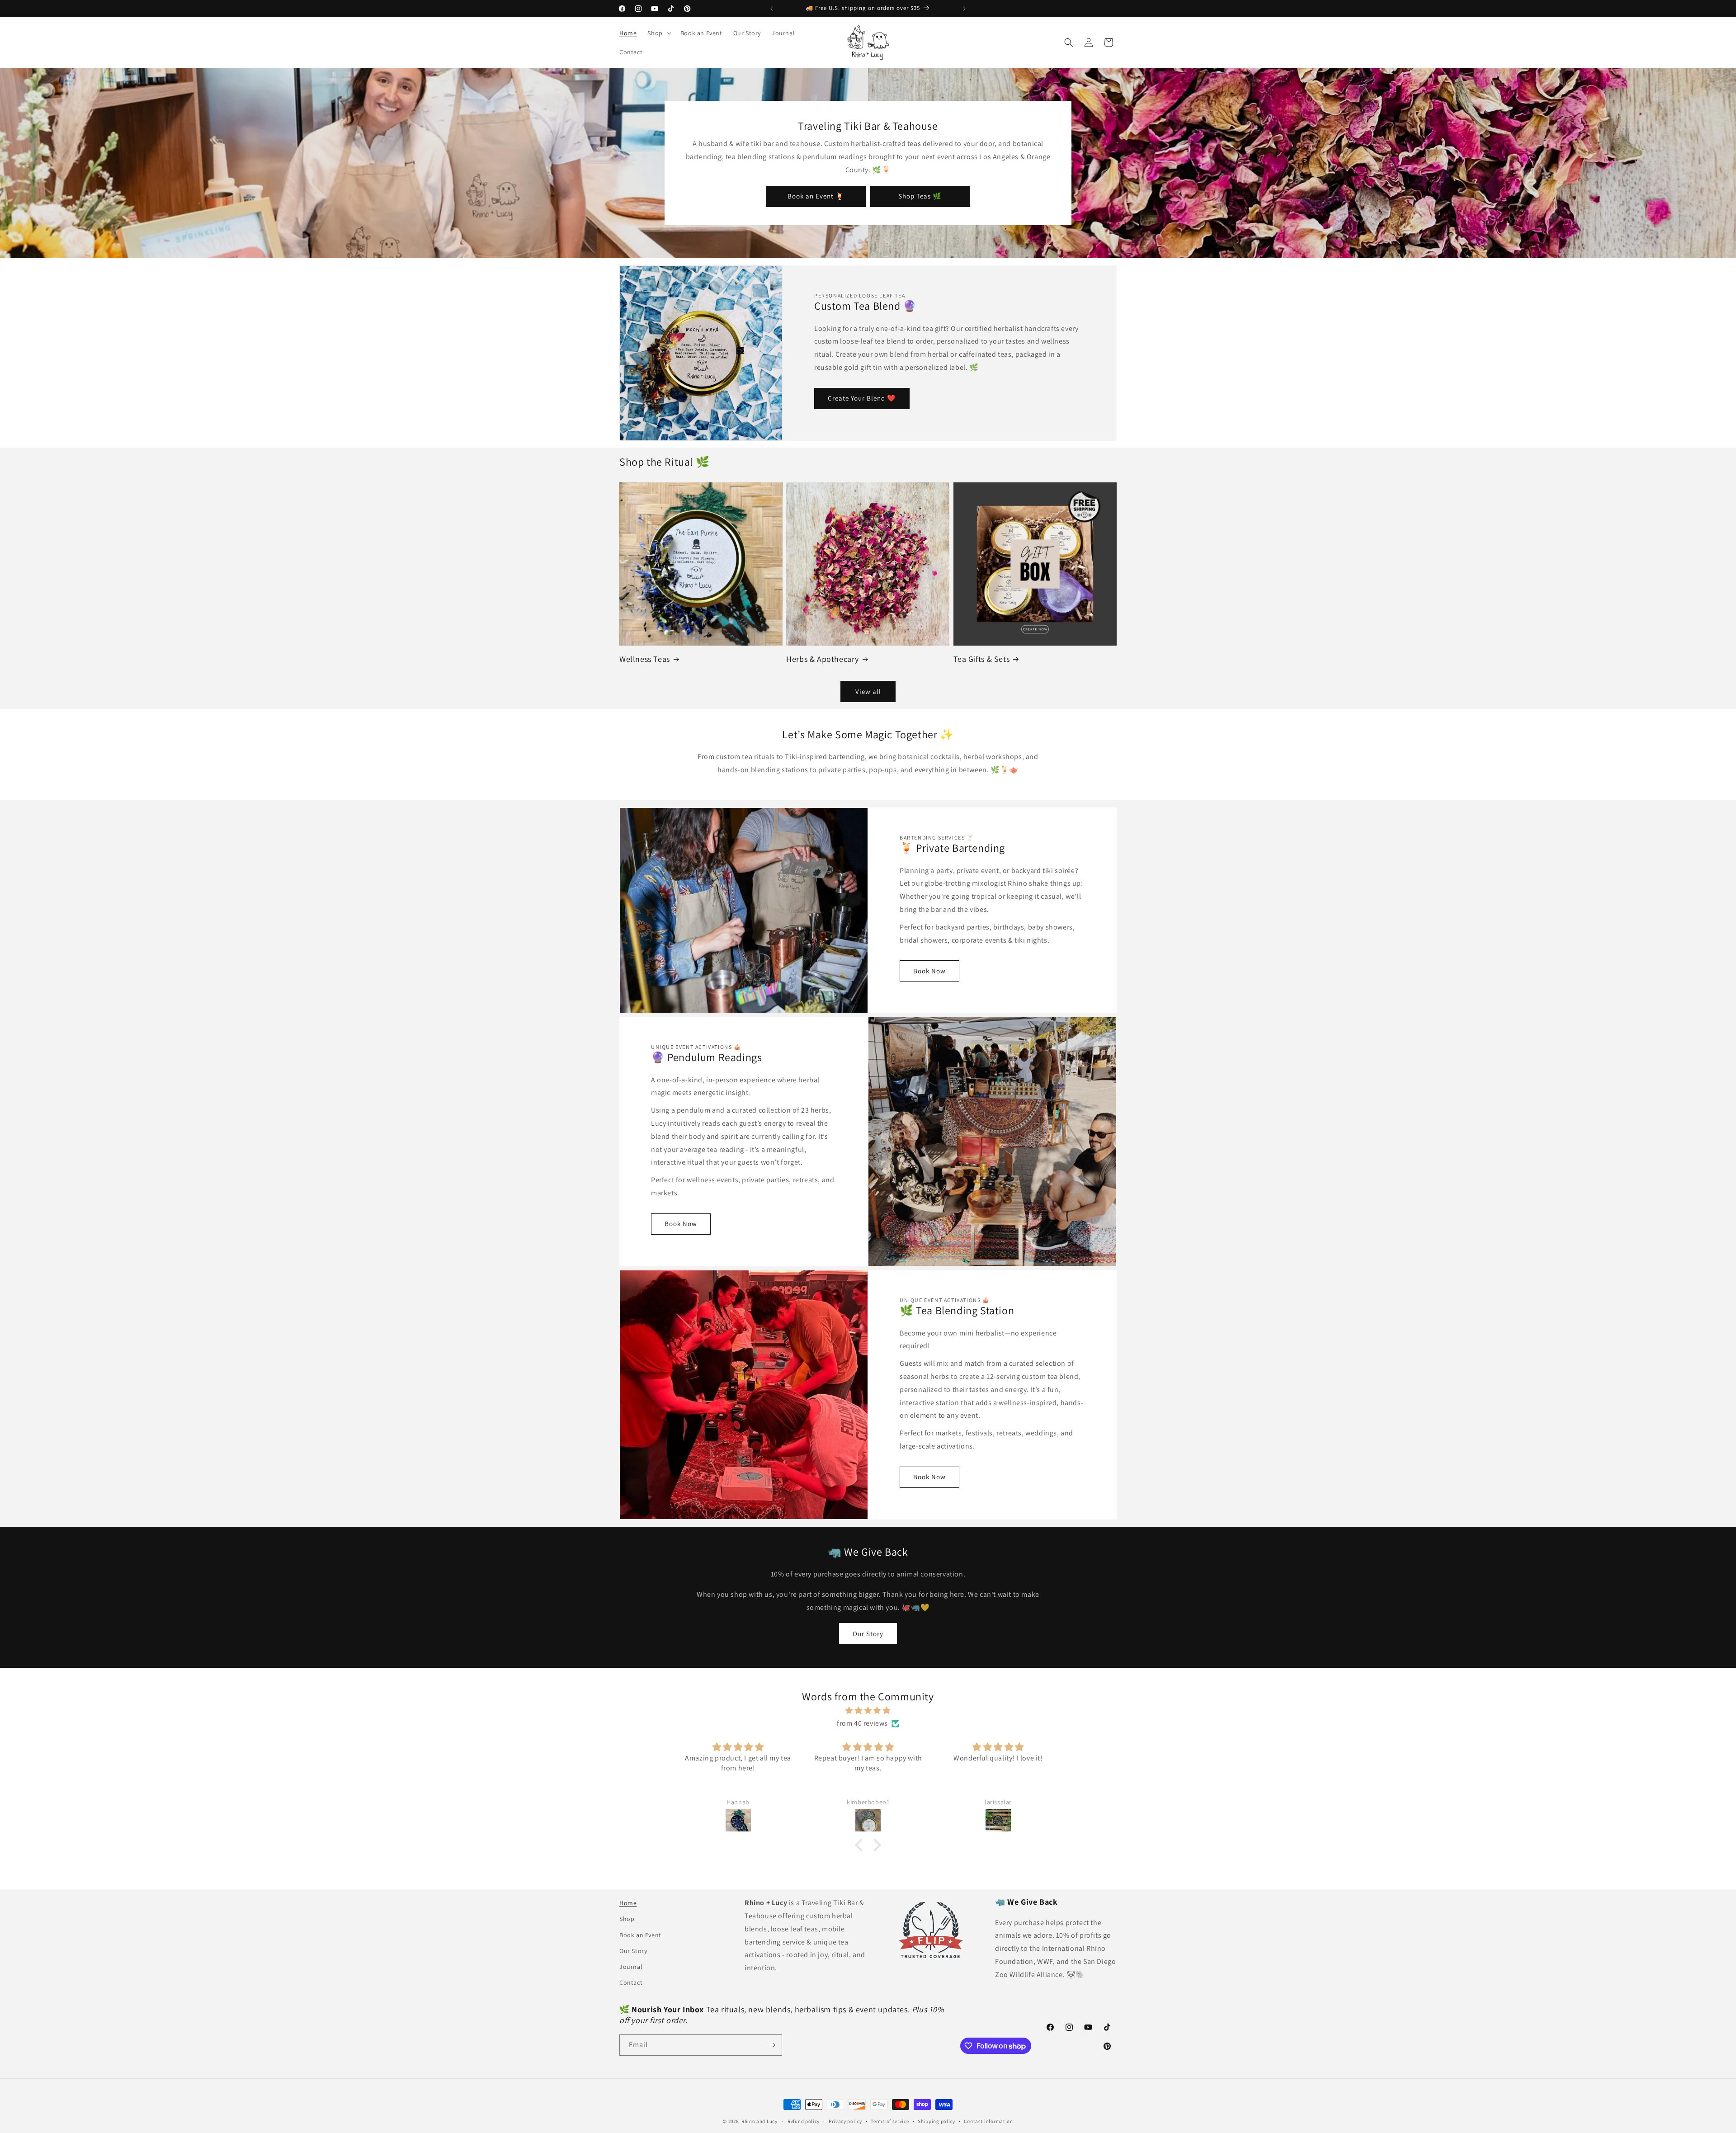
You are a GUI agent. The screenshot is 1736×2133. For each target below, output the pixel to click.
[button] (658, 33)
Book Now (929, 971)
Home (628, 1903)
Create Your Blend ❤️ (862, 398)
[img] (868, 1711)
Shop (627, 1919)
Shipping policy (936, 2121)
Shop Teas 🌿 (920, 196)
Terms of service (890, 2121)
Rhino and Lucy (759, 2121)
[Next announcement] (964, 9)
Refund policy (804, 2121)
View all (868, 691)
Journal (631, 1967)
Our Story (868, 1634)
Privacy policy (845, 2121)
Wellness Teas (645, 659)
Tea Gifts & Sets (982, 659)
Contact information (988, 2121)
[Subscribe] (772, 2045)
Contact (631, 1982)
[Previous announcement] (772, 9)
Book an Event (640, 1935)
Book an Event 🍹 (816, 196)
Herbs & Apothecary (823, 659)
